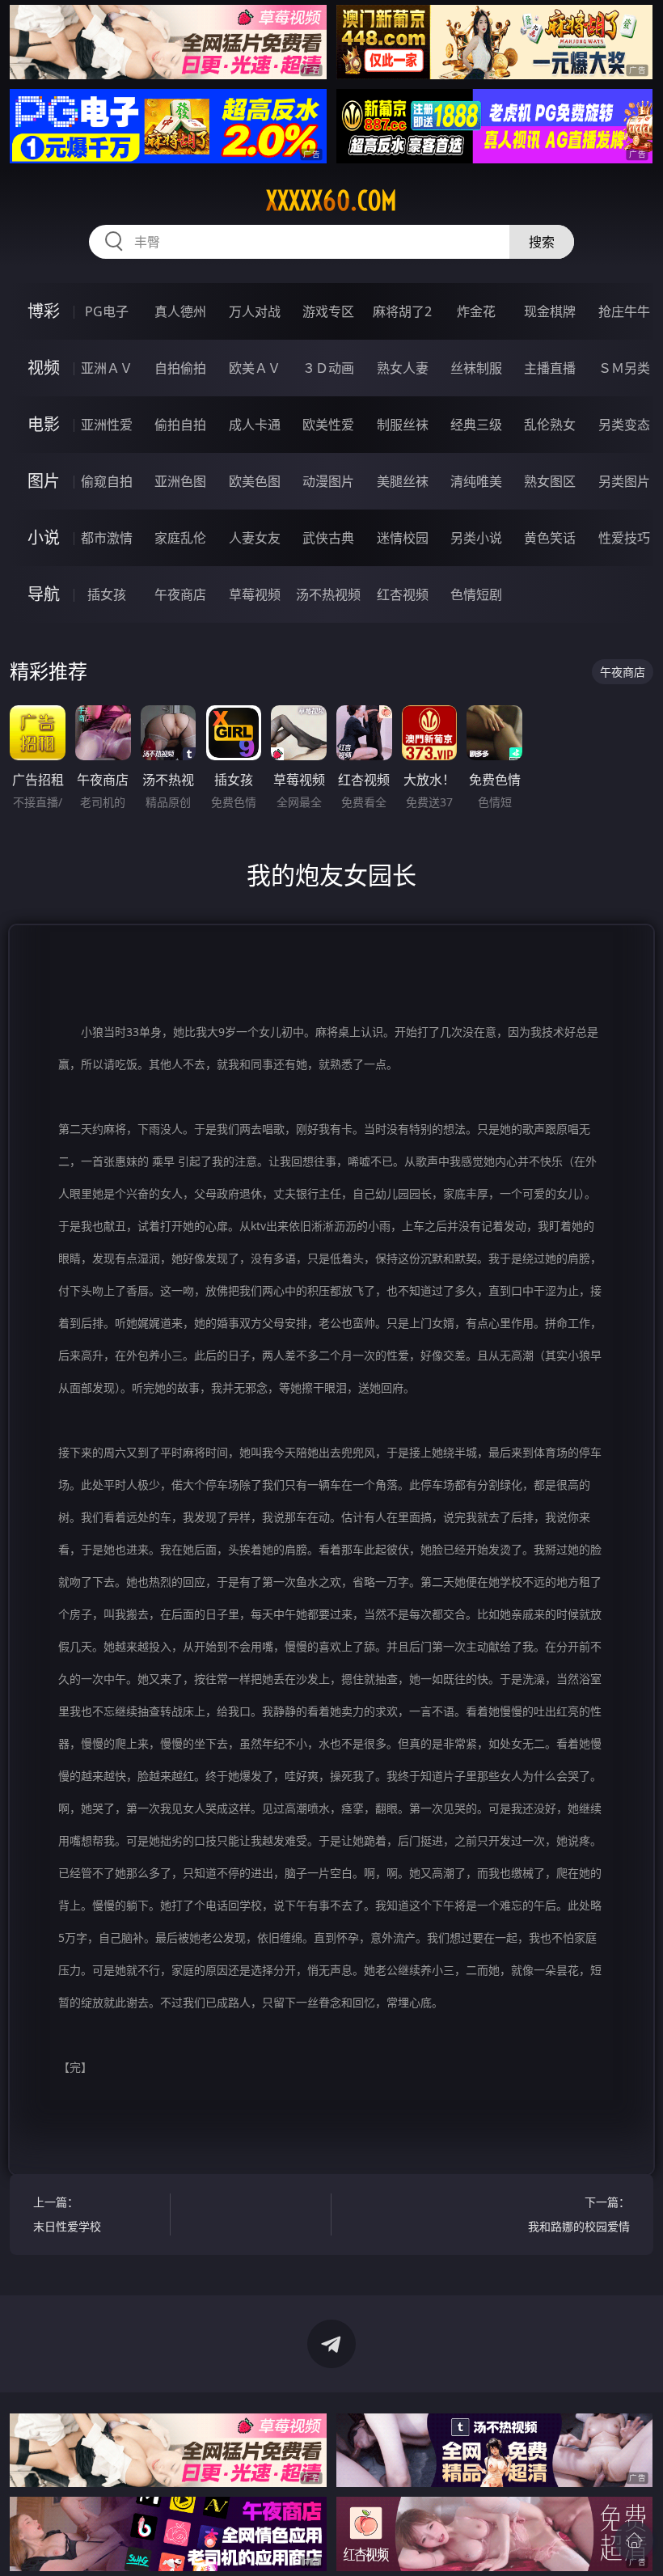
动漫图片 (328, 481)
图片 (44, 481)
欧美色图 (255, 481)
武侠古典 (328, 538)
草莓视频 (255, 594)
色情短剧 (476, 594)
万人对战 (255, 311)
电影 (44, 424)
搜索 (542, 242)
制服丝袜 (403, 425)
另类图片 (624, 481)
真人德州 (180, 311)
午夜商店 (180, 594)
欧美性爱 (328, 425)
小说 (44, 537)
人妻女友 (255, 538)
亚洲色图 (180, 481)
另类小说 (476, 538)
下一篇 (579, 2214)
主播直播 (550, 368)
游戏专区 (328, 311)
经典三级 (476, 425)
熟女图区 (550, 481)
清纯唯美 (476, 481)
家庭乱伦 (180, 538)
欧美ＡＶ (255, 368)
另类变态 (624, 425)
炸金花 (476, 311)
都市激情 (107, 538)
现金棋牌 (550, 311)
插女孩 (107, 594)
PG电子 (107, 311)
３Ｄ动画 (328, 368)
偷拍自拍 (180, 425)
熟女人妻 (403, 368)
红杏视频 (403, 594)
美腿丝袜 (403, 481)
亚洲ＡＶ (107, 368)
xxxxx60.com (331, 201)
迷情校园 (403, 538)
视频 (44, 368)
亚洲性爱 (107, 425)
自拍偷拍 (180, 368)
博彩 (44, 311)
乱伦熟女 (550, 425)
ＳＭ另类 (624, 368)
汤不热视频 (328, 594)
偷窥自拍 (107, 481)
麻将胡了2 (402, 311)
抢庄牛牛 (624, 311)
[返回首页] (634, 2540)
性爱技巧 (624, 538)
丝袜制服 (476, 368)
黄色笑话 (550, 538)
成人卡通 (255, 425)
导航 (44, 594)
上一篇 (67, 2214)
